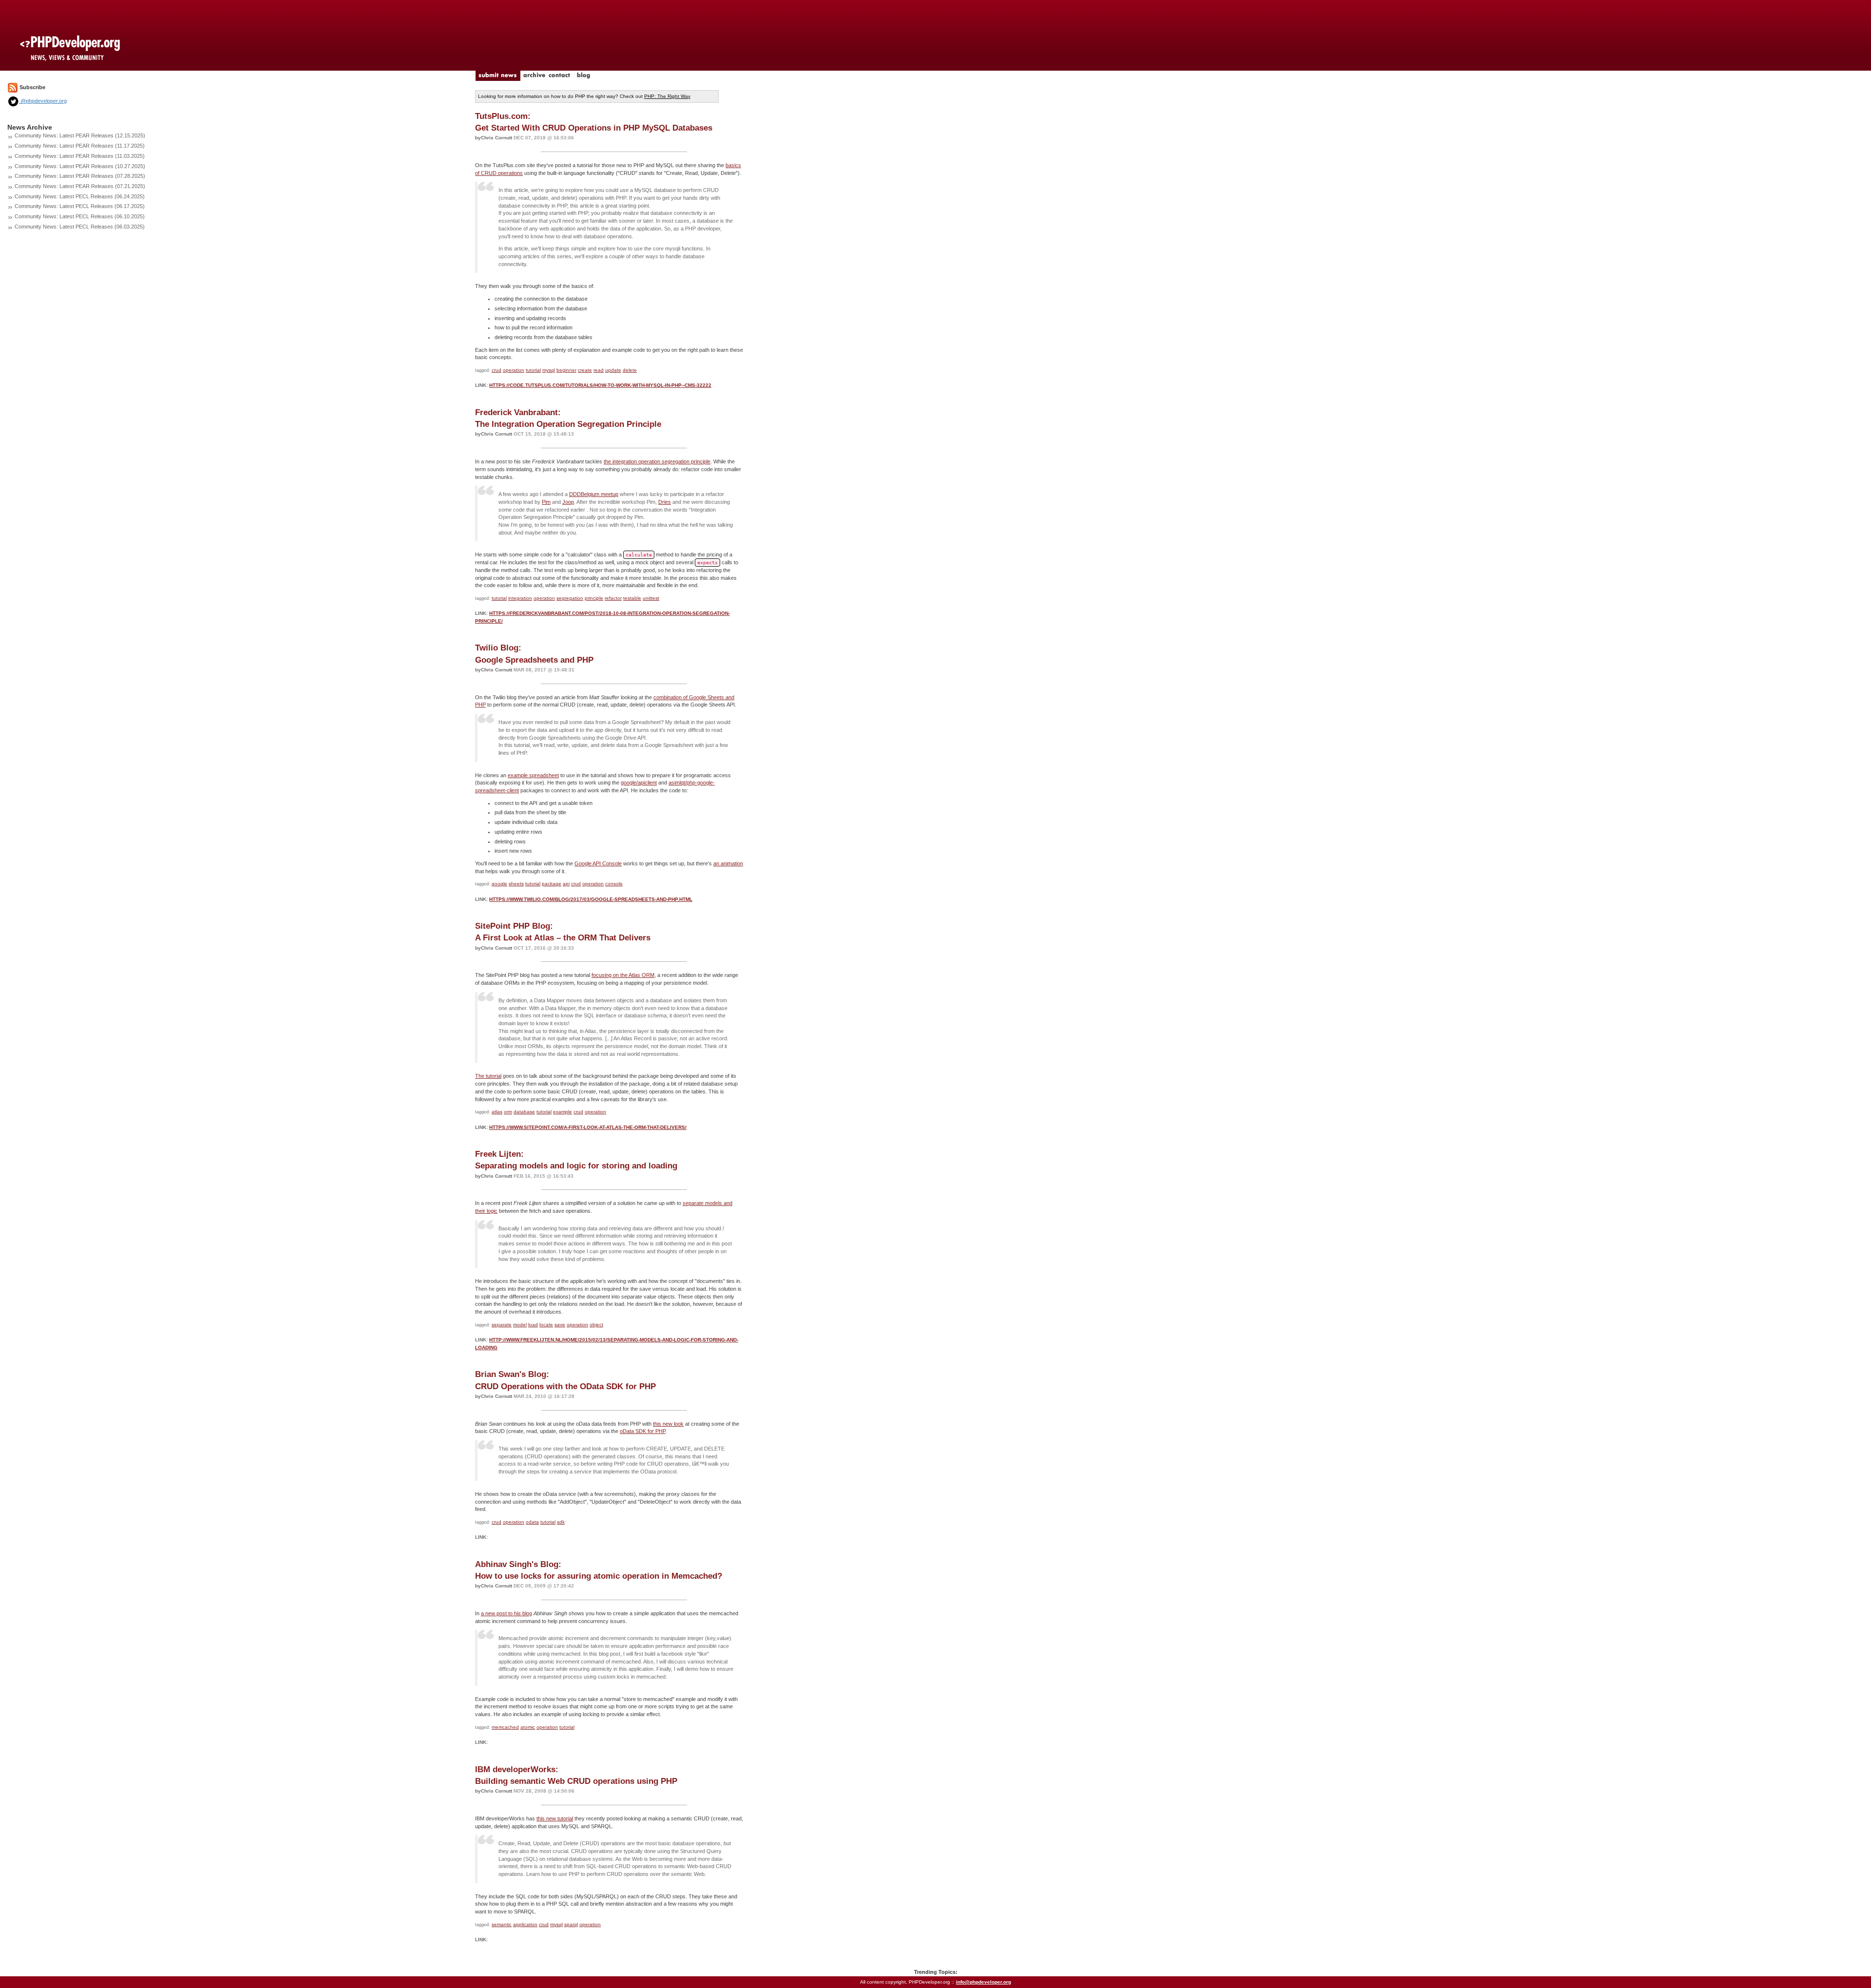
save (560, 1325)
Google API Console (598, 863)
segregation (570, 598)
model (520, 1325)
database (524, 1112)
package (552, 884)
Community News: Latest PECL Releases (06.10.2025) (80, 216)
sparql (571, 1924)
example (563, 1112)
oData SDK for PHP (643, 1431)
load (533, 1325)
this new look (668, 1424)
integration (520, 598)
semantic (502, 1924)
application (525, 1924)
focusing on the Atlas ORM (623, 975)
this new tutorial (555, 1818)
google (499, 884)
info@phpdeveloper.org (983, 1982)
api (566, 884)
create (585, 370)
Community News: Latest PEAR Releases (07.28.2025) (80, 176)
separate (502, 1325)
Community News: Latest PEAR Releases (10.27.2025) (80, 166)
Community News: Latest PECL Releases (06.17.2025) (80, 206)
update (613, 370)
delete (630, 370)
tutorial (533, 370)
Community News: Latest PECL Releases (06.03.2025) (80, 227)
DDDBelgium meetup (594, 494)
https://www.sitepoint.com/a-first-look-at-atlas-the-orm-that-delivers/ (588, 1127)
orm (508, 1112)
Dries (665, 502)
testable (632, 598)
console (614, 884)
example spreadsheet (533, 775)
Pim (546, 502)
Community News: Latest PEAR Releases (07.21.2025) (80, 186)
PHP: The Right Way (667, 96)
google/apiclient (639, 783)
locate (546, 1325)
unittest (651, 598)
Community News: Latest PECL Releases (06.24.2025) (80, 196)
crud (496, 370)
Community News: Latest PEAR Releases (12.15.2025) (80, 135)
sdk (561, 1522)
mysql (549, 370)
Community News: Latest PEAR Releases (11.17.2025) (80, 146)
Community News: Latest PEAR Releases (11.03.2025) (80, 156)
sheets (516, 884)
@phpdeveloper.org (43, 101)
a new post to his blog (506, 1613)
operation (514, 370)
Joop (568, 502)
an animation (728, 863)
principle (594, 598)
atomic (528, 1727)
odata (532, 1522)
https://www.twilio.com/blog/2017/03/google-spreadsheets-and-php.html (591, 899)
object (596, 1325)
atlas (497, 1112)
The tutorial (488, 1076)
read (599, 370)
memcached (505, 1727)
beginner (566, 370)
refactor (613, 598)
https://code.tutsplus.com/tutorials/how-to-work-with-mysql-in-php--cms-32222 (600, 385)
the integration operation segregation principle (657, 461)
